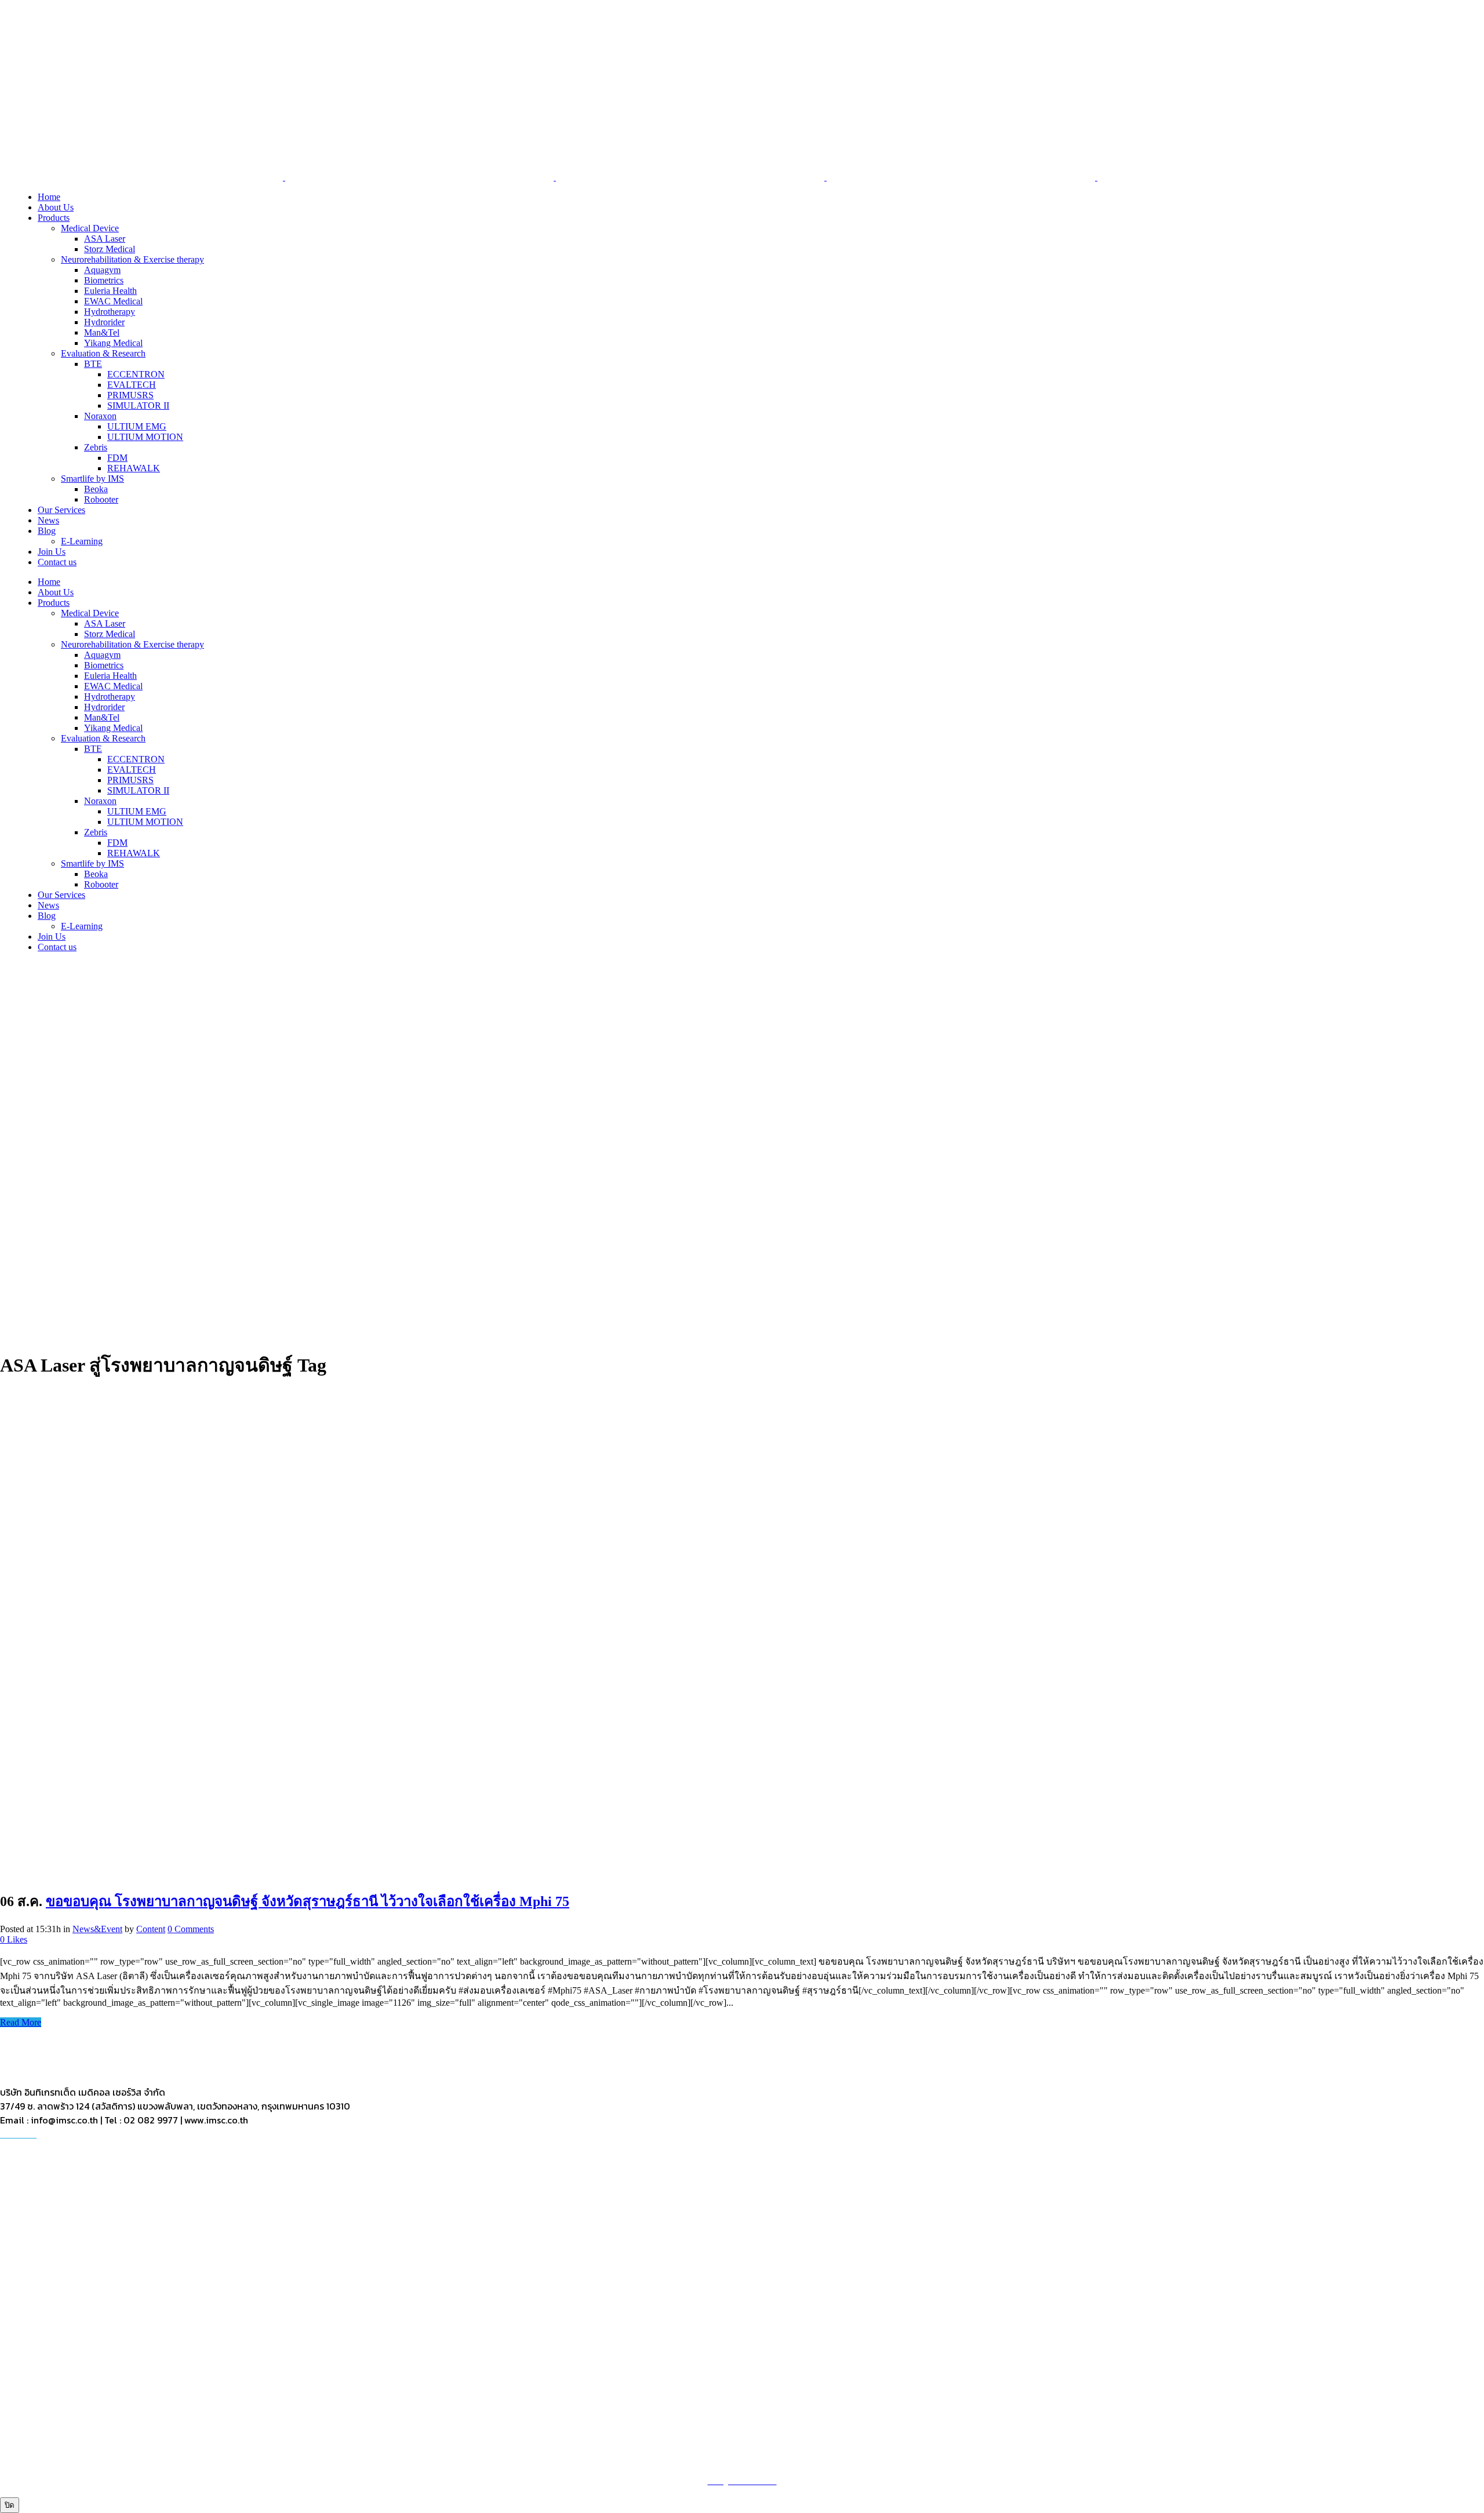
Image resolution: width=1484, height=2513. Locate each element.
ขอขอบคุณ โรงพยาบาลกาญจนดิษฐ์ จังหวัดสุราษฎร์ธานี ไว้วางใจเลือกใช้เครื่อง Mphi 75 (308, 1901)
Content (151, 1929)
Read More (21, 2022)
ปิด (10, 2505)
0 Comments (191, 1929)
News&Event (97, 1929)
